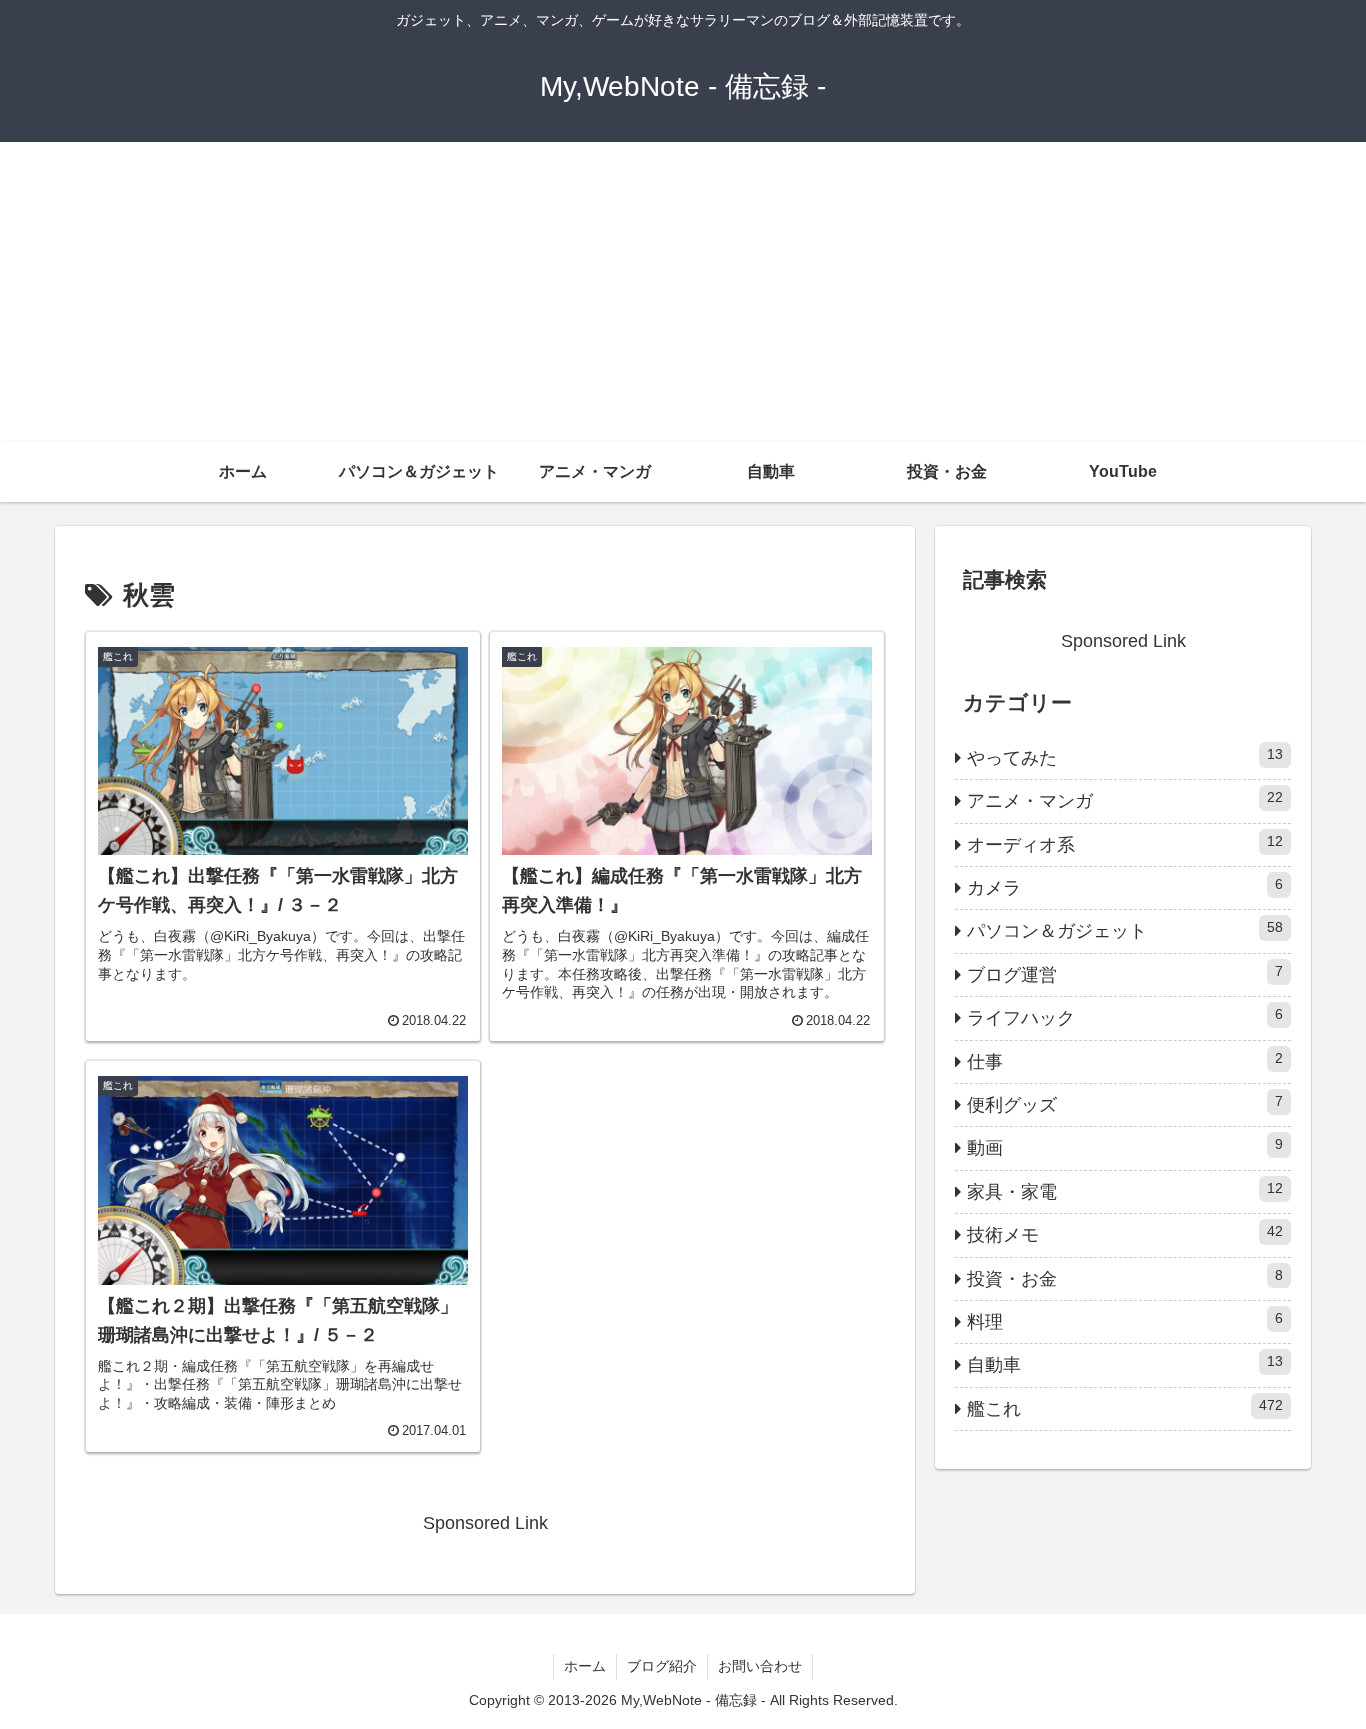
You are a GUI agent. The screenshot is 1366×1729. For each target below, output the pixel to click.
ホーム (585, 1666)
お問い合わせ (760, 1666)
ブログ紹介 (662, 1666)
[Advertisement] (683, 292)
